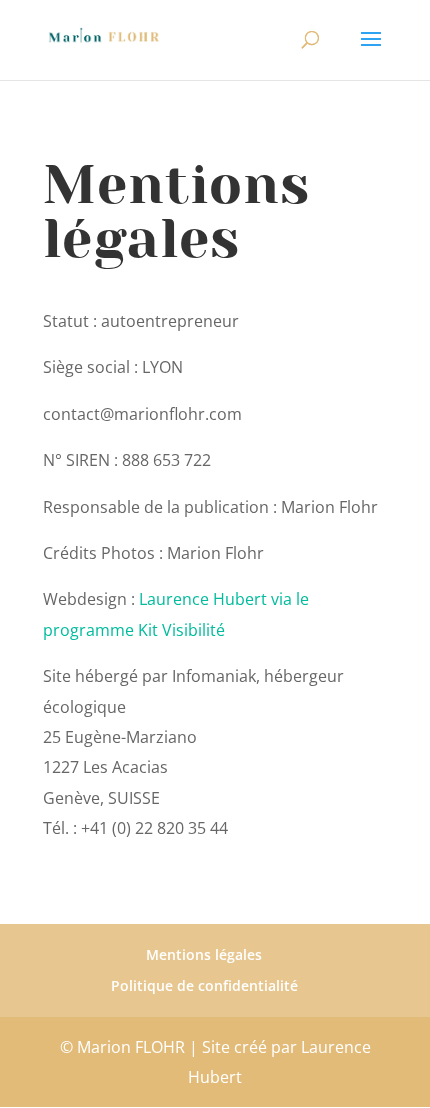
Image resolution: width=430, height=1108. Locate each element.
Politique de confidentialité (204, 985)
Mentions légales (204, 954)
